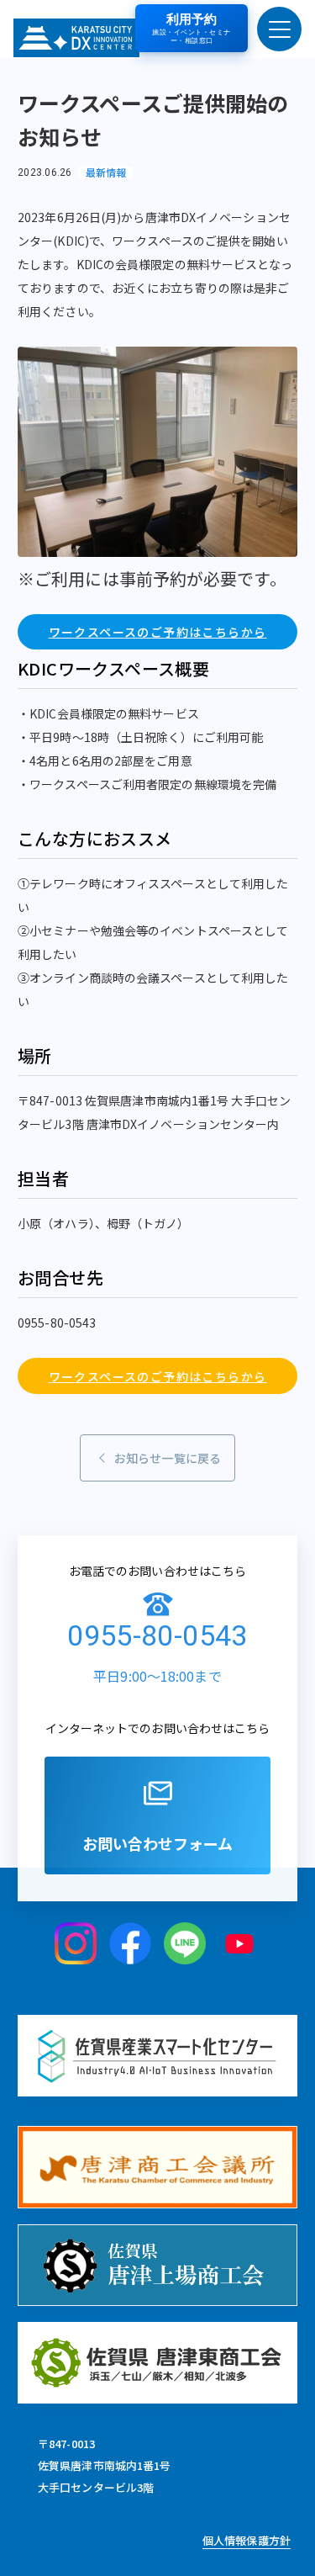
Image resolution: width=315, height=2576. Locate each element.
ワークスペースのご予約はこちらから (158, 632)
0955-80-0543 (157, 1635)
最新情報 (106, 172)
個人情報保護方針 (247, 2540)
